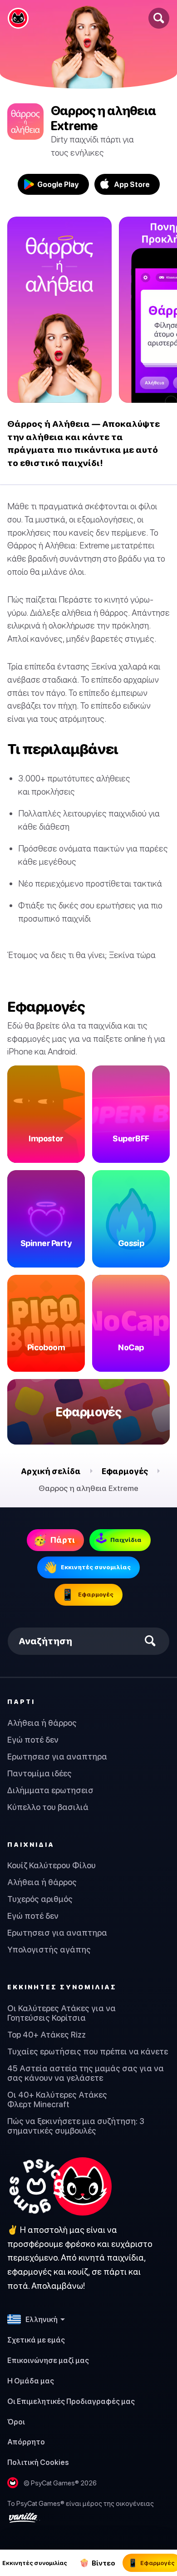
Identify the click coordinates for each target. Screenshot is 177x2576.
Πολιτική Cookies (38, 2462)
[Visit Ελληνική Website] (59, 2186)
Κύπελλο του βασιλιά (48, 1807)
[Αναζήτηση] (159, 18)
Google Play (58, 184)
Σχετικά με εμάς (36, 2340)
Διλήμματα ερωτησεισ (50, 1790)
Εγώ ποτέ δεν (33, 1740)
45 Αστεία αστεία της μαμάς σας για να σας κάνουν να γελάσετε (86, 2073)
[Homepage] (18, 18)
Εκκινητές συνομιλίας (62, 1987)
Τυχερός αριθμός (40, 1899)
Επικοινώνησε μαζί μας (48, 2360)
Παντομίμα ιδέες (39, 1773)
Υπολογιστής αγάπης (49, 1950)
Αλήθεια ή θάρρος (42, 1723)
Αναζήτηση (45, 1641)
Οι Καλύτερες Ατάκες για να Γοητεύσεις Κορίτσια (61, 2013)
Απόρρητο (26, 2442)
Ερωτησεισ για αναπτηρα (57, 1757)
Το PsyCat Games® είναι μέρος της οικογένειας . (81, 2510)
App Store (132, 184)
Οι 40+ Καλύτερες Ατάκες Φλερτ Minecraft (57, 2099)
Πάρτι (21, 1701)
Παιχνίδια (31, 1844)
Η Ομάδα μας (31, 2381)
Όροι (16, 2422)
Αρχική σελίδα (51, 1471)
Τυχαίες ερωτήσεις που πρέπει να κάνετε (88, 2051)
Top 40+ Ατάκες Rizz (47, 2035)
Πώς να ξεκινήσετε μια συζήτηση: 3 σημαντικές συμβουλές (76, 2126)
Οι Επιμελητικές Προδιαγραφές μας (71, 2401)
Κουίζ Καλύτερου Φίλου (52, 1865)
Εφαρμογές (125, 1471)
